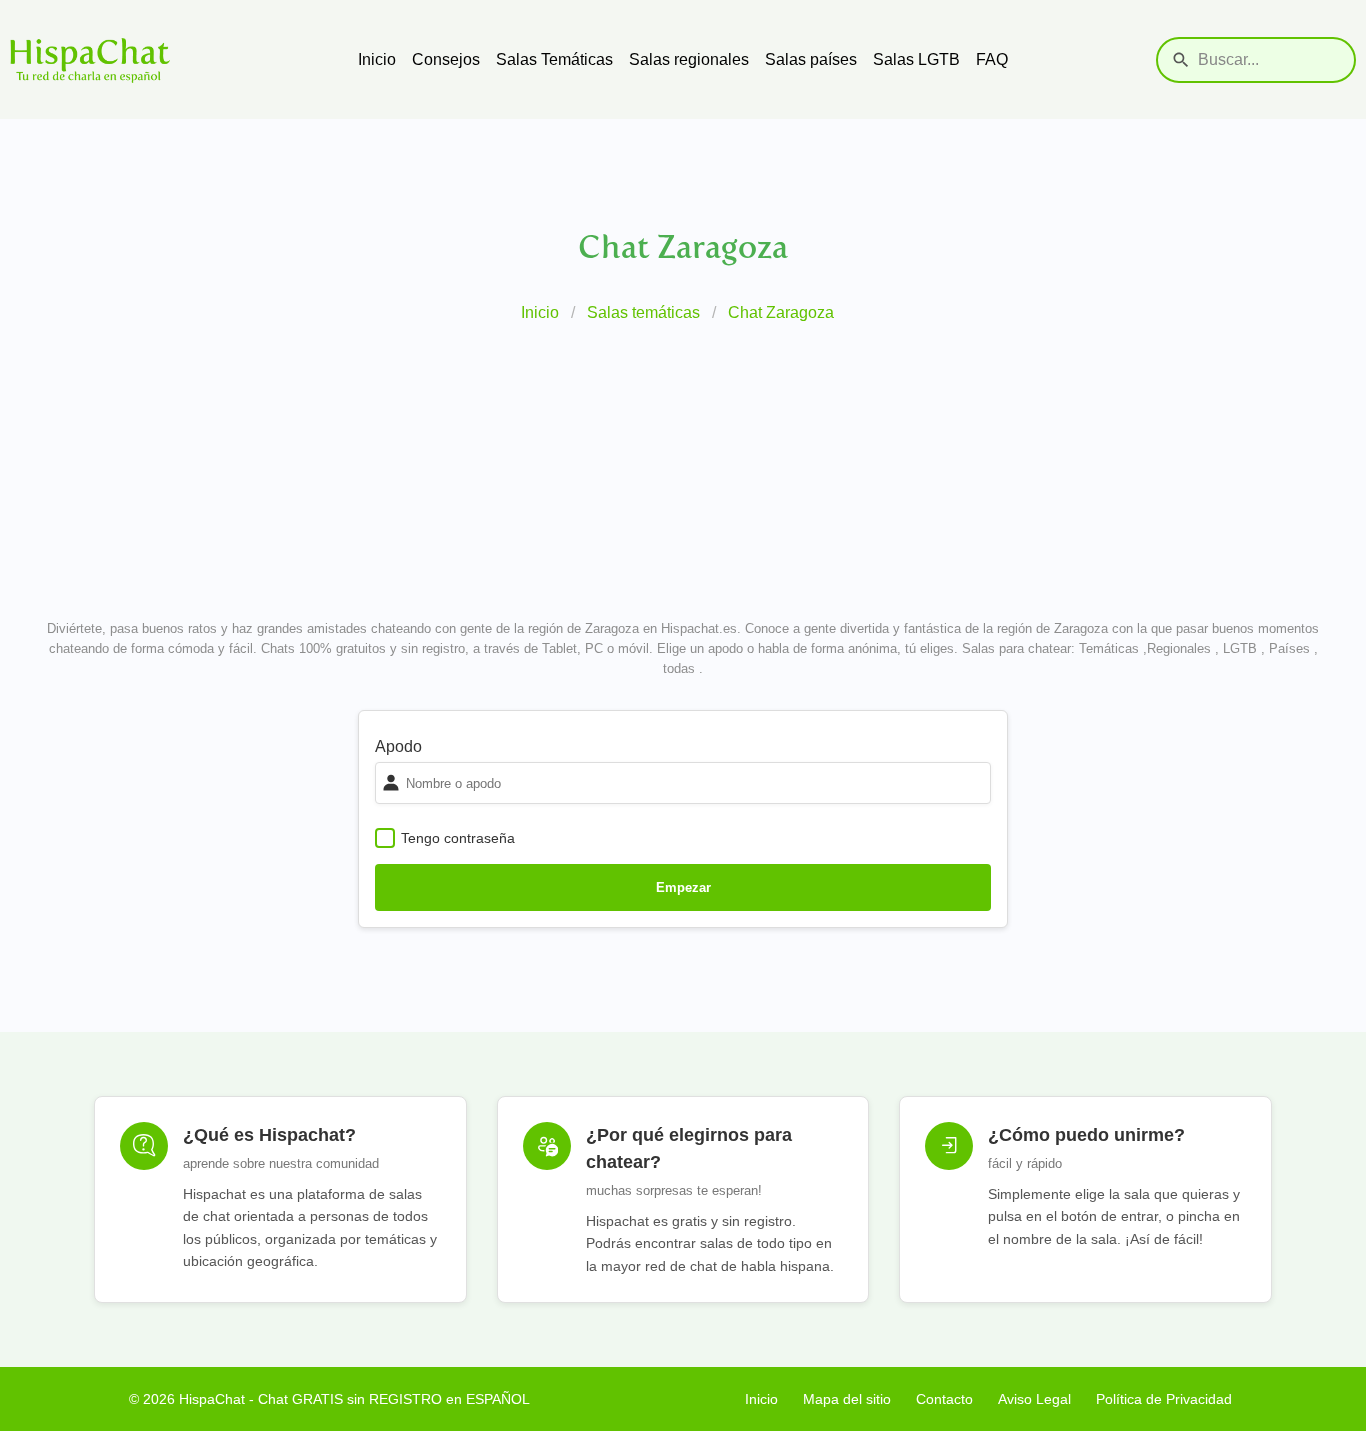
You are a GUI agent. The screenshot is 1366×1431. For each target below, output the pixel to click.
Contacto (944, 1399)
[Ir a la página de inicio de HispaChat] (184, 59)
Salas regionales (689, 59)
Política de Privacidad (1164, 1399)
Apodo (398, 746)
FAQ (992, 59)
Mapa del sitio (847, 1399)
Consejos (446, 59)
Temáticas (1109, 648)
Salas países (811, 59)
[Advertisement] (683, 475)
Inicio (377, 59)
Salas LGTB (916, 59)
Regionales (1179, 648)
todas (679, 668)
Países (1289, 648)
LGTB (1240, 648)
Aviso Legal (1034, 1399)
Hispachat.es (699, 628)
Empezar (683, 887)
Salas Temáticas (554, 59)
